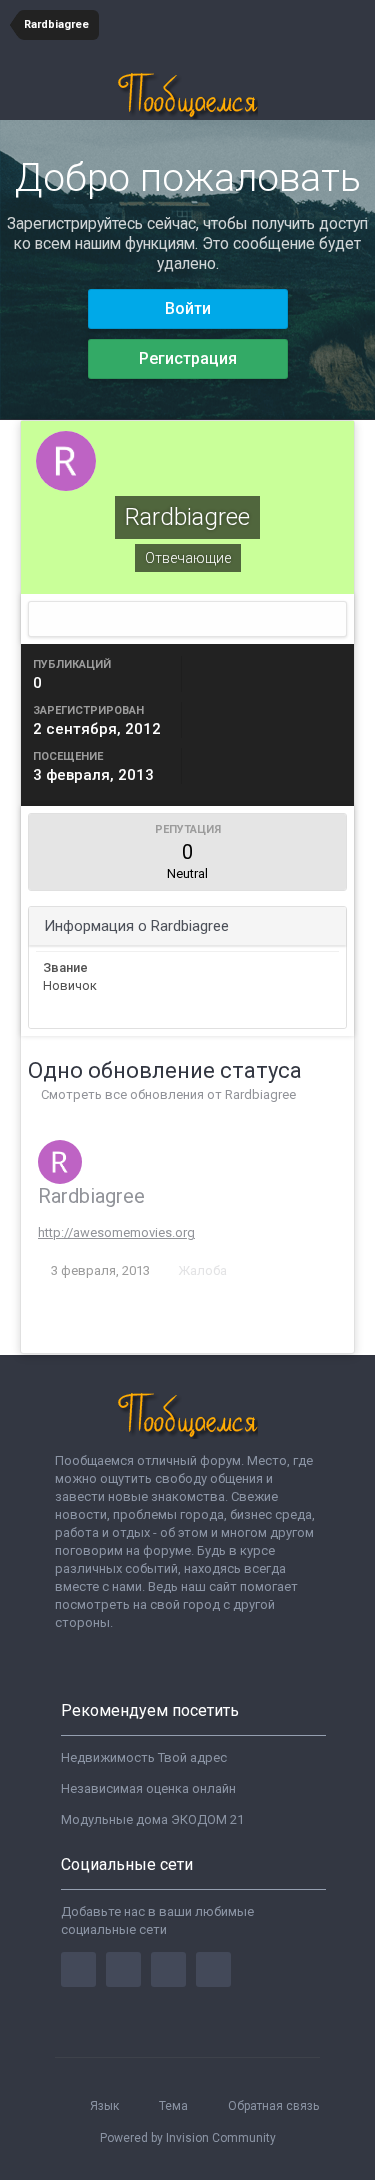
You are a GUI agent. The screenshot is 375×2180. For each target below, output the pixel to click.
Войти (188, 308)
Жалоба (202, 1270)
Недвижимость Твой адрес (144, 1757)
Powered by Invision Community (188, 2138)
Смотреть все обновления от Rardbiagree (167, 1094)
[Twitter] (123, 1969)
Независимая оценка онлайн (148, 1788)
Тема (175, 2106)
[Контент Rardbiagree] (187, 619)
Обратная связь (273, 2106)
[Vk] (213, 1969)
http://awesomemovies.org (116, 1232)
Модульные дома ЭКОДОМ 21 (152, 1819)
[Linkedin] (168, 1969)
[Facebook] (78, 1969)
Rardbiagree (91, 1196)
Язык (106, 2106)
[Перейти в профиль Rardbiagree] (60, 1162)
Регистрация (188, 358)
